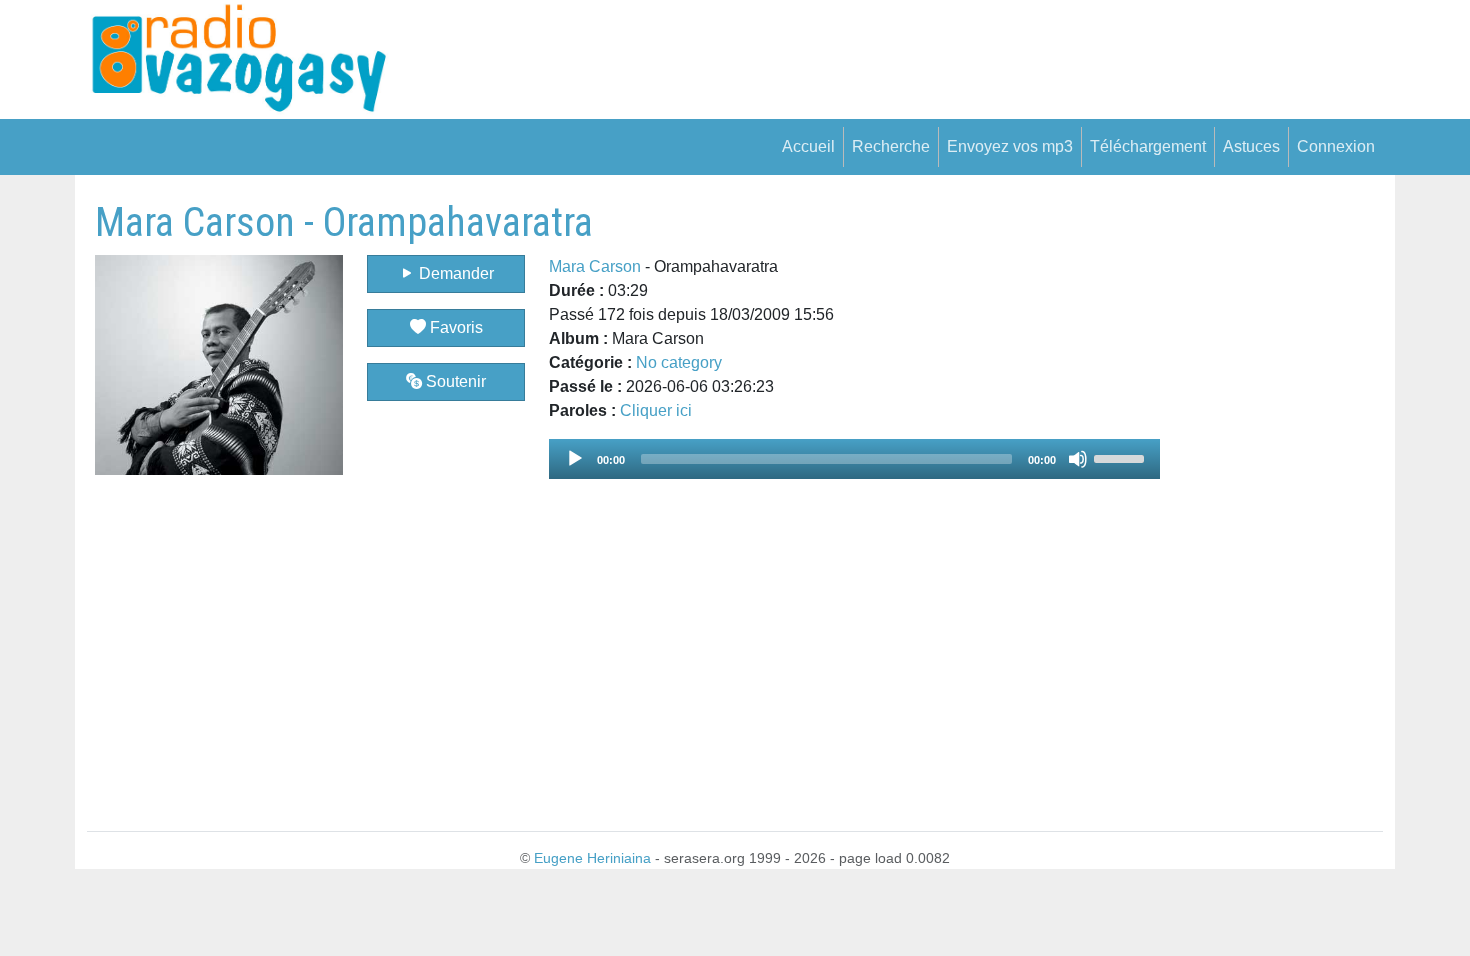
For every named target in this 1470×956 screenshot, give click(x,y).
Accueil (808, 146)
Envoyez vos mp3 (1010, 146)
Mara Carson (595, 266)
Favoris (454, 327)
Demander (454, 273)
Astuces (1251, 146)
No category (679, 362)
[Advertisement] (1271, 499)
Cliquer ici (656, 410)
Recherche (891, 146)
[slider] (1122, 457)
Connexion (1336, 146)
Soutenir (454, 381)
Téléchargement (1148, 146)
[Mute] (1078, 459)
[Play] (575, 459)
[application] (854, 459)
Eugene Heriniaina (592, 858)
